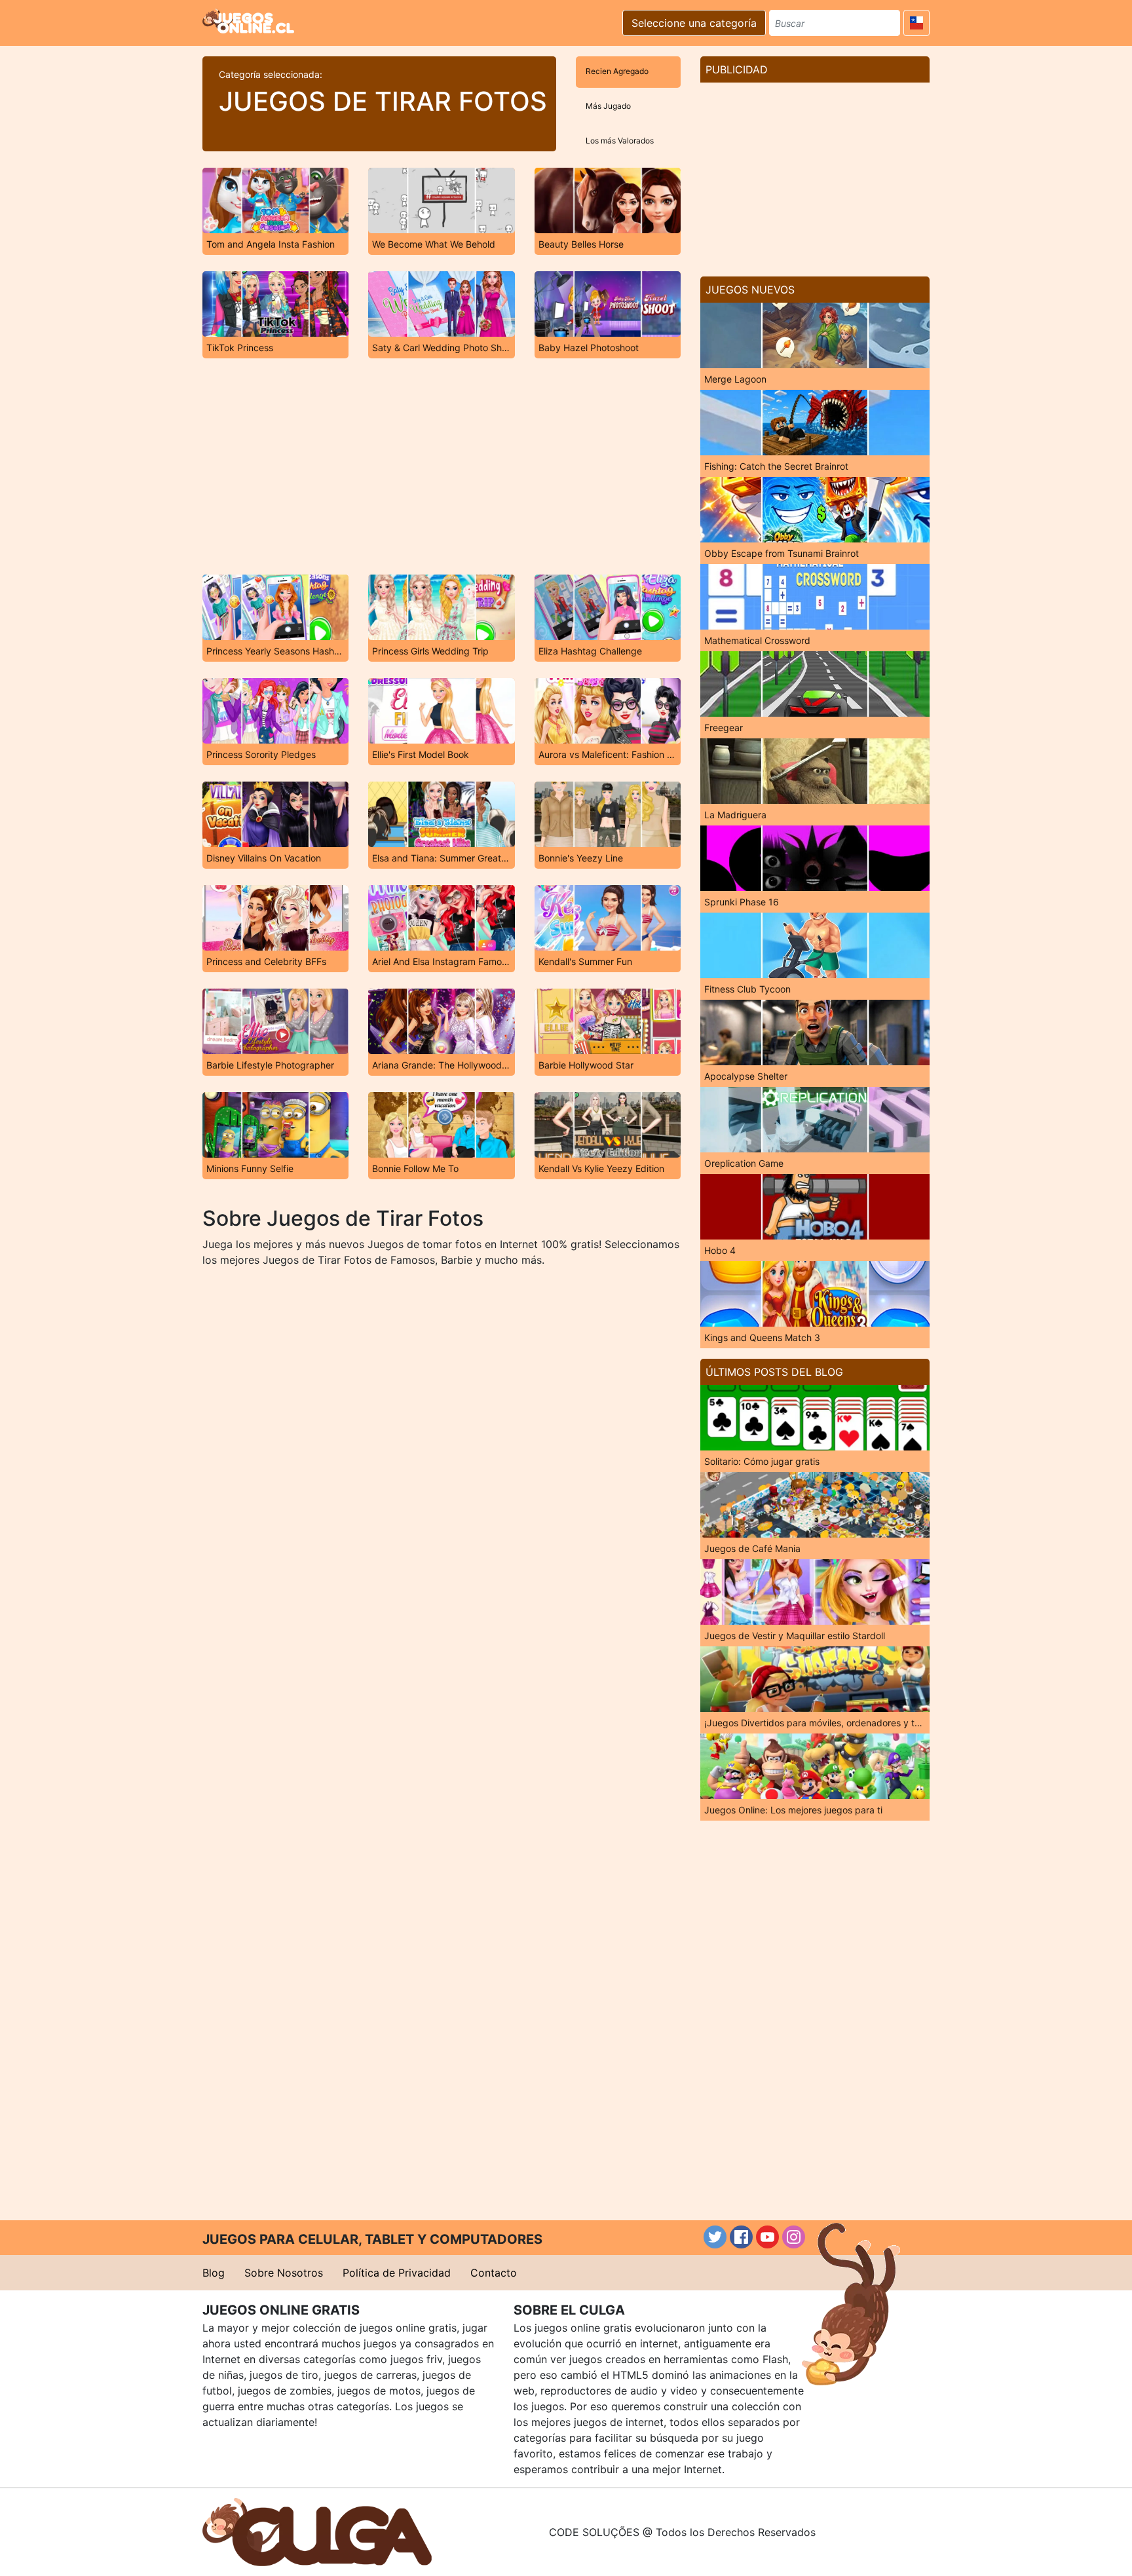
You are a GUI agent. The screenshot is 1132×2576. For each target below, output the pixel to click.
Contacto (494, 2273)
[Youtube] (767, 2237)
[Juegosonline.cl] (248, 21)
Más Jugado (608, 106)
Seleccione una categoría (694, 23)
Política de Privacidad (397, 2273)
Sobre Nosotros (284, 2273)
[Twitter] (715, 2237)
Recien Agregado (617, 71)
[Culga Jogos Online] (317, 2531)
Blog (214, 2273)
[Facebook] (741, 2237)
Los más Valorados (620, 141)
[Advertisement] (442, 466)
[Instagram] (794, 2237)
